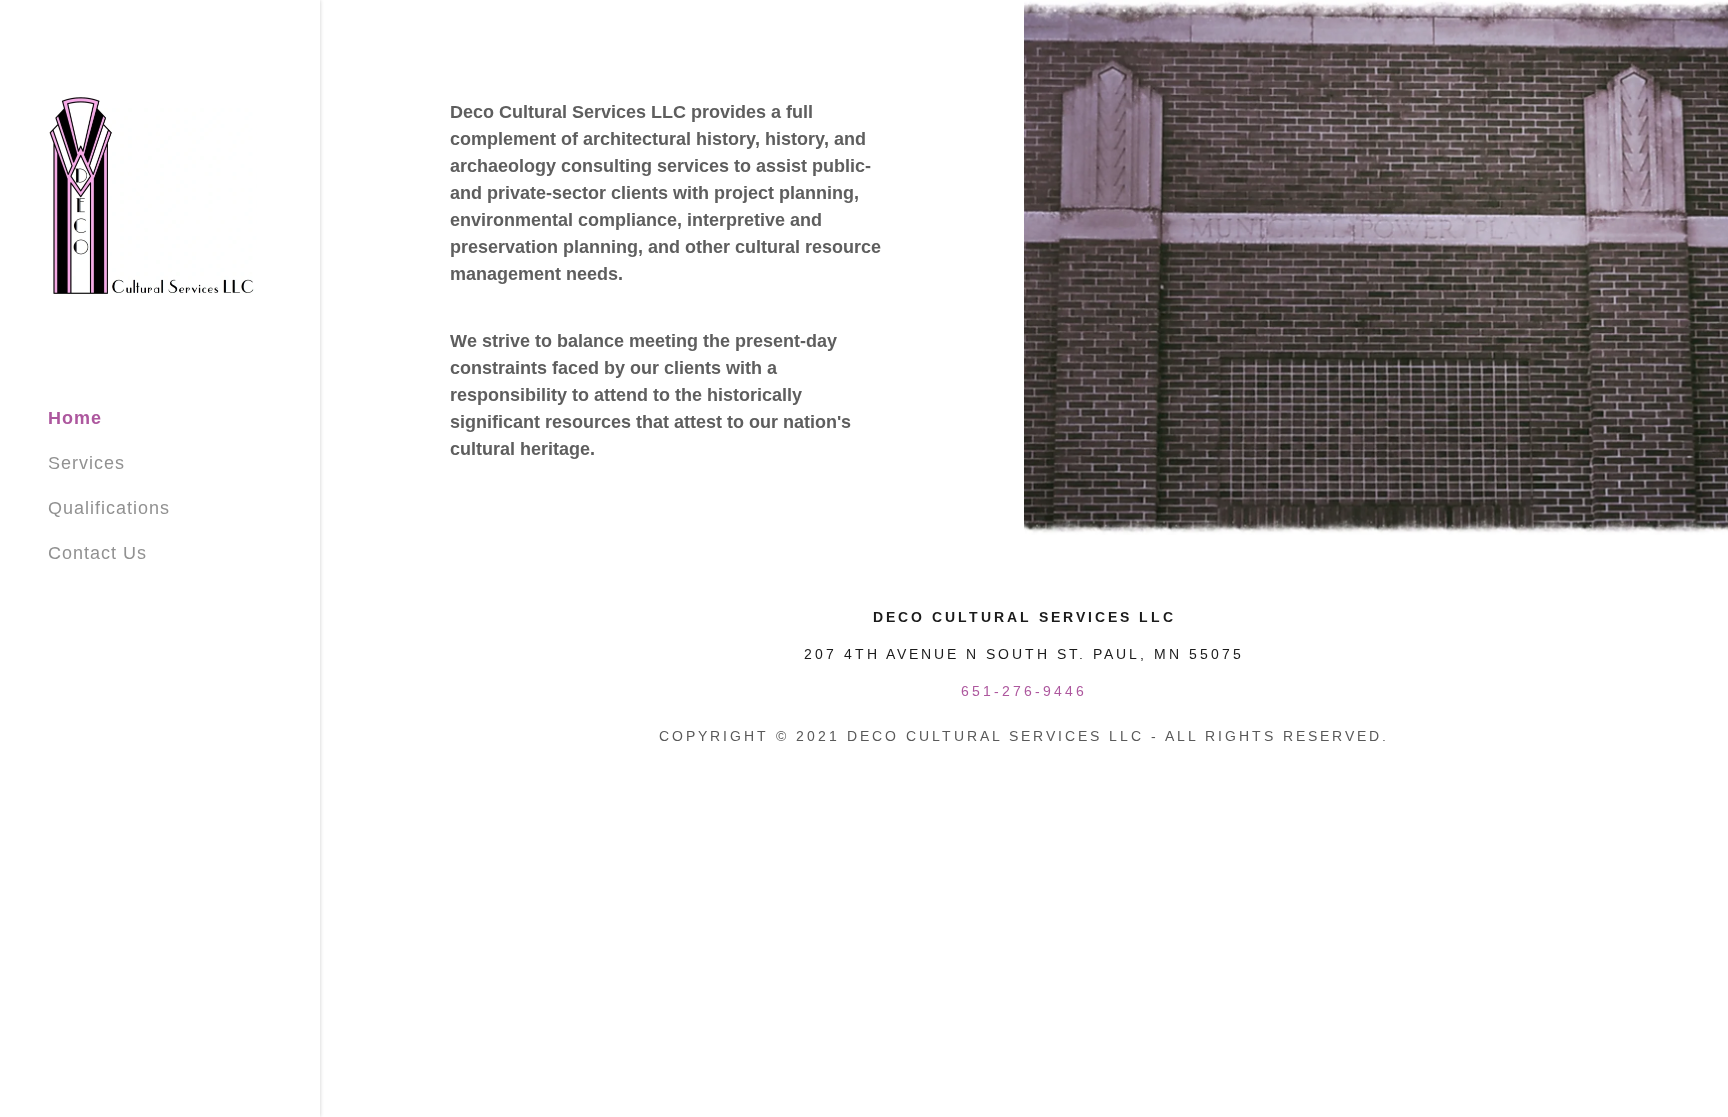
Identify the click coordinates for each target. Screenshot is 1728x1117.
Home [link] (75, 418)
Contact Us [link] (97, 553)
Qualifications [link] (109, 508)
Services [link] (86, 463)
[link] (152, 195)
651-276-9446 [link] (1024, 691)
